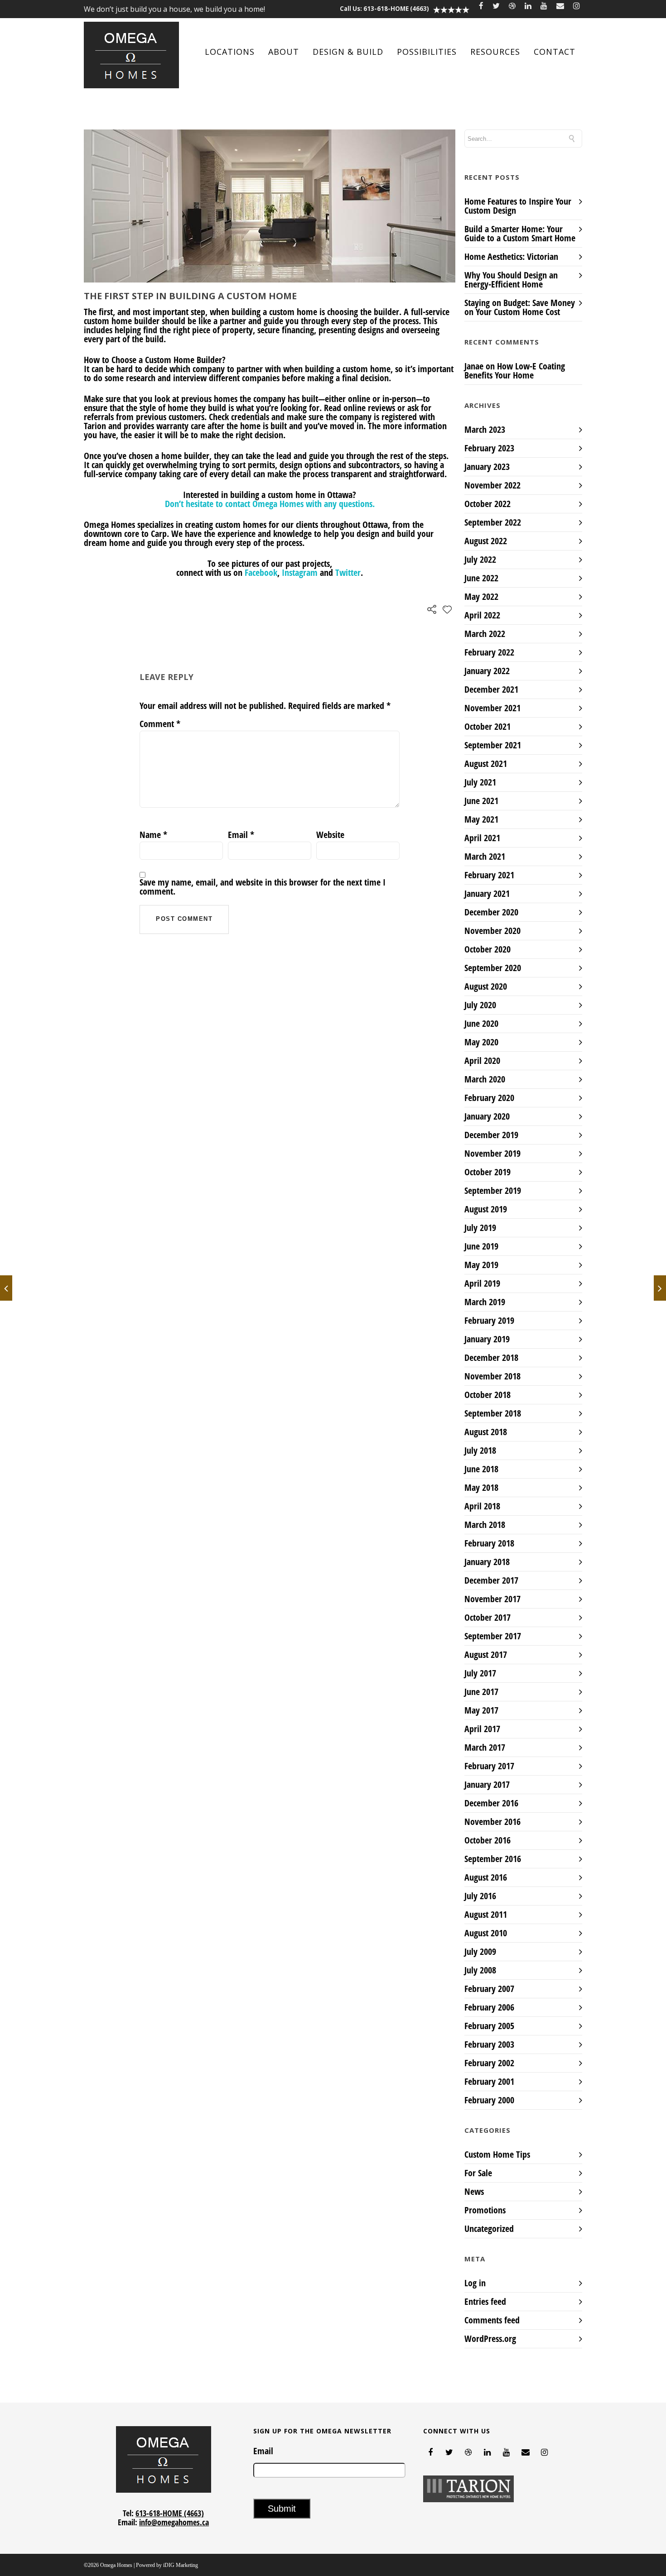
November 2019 (492, 1153)
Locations (230, 52)
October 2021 (487, 726)
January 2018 (487, 1562)
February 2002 (489, 2063)
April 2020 (482, 1061)
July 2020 (480, 1005)
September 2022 (493, 522)
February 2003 (489, 2044)
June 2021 (481, 801)
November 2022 (492, 485)
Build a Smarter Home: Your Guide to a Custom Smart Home (520, 233)
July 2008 (480, 1970)
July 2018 (480, 1450)
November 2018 (492, 1376)
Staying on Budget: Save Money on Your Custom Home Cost (520, 307)
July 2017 (480, 1673)
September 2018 (493, 1413)
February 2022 (489, 652)
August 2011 (486, 1914)
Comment (160, 724)
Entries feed (485, 2301)
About (284, 52)
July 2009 (480, 1951)
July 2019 (480, 1228)
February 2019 (489, 1320)
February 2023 (489, 448)
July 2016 (480, 1896)
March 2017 (485, 1747)
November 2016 (492, 1822)
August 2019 (486, 1209)
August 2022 (486, 541)
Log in (475, 2283)
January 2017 (487, 1784)
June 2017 (481, 1692)
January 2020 (487, 1116)
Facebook (261, 572)
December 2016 (491, 1803)
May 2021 (481, 819)
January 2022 (487, 671)
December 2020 (491, 912)
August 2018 (486, 1432)
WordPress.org (490, 2339)
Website (330, 835)
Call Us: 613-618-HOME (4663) (384, 9)
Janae (474, 366)
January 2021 (487, 893)
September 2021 (493, 745)
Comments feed (492, 2320)
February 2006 (489, 2007)
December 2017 (491, 1580)
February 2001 (489, 2081)
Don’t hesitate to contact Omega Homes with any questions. (270, 504)
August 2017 (486, 1654)
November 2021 (492, 708)
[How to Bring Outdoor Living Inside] (660, 1288)
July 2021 (480, 782)
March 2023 (485, 429)
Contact (555, 52)
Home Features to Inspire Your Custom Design (518, 206)
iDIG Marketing (181, 2565)
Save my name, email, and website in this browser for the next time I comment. (263, 887)
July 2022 (480, 559)
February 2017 (489, 1766)
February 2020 (489, 1098)
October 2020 (487, 949)
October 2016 (487, 1840)
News (474, 2192)
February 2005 (489, 2026)
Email (241, 835)
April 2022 (482, 615)
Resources (495, 52)
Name (153, 835)
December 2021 (491, 689)
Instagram (300, 572)
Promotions (485, 2210)
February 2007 (489, 1989)
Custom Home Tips (497, 2155)
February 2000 (489, 2100)
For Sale (478, 2173)
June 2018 (481, 1469)
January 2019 (487, 1339)
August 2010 (486, 1933)
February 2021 (489, 875)
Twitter (348, 572)
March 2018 (485, 1525)
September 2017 (493, 1636)
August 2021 (486, 764)
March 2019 (485, 1302)
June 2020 (481, 1023)
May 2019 (481, 1265)
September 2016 (493, 1859)
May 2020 (481, 1042)
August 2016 (486, 1877)
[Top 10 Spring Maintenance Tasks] (6, 1288)
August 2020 (486, 986)
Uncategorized (489, 2229)
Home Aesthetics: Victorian (511, 256)
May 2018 (481, 1487)
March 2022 (485, 634)
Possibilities (427, 52)
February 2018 (489, 1543)
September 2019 (493, 1190)
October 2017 (487, 1617)
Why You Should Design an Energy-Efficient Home (511, 280)
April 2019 (482, 1283)
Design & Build (348, 52)
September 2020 (493, 968)
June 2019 (481, 1246)
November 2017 (492, 1599)
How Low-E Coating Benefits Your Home (515, 371)
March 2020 (485, 1079)
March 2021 (485, 856)
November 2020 (492, 931)
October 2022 (487, 504)
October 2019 (487, 1172)
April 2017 (482, 1729)
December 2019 (491, 1135)
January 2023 (487, 467)
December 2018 (491, 1357)
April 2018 (482, 1506)
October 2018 (487, 1395)
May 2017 (481, 1710)
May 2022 (481, 596)
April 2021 (482, 838)
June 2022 (481, 578)
